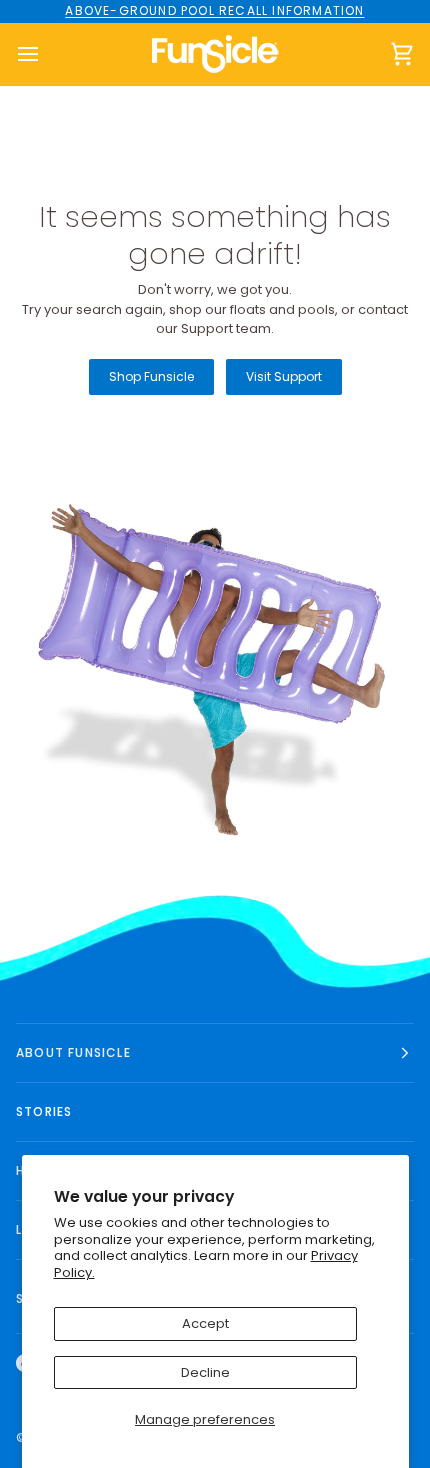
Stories (44, 1111)
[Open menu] (46, 54)
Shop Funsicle (151, 376)
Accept (205, 1323)
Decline (205, 1372)
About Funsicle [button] (73, 1052)
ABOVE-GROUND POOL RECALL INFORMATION (214, 10)
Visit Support (284, 376)
